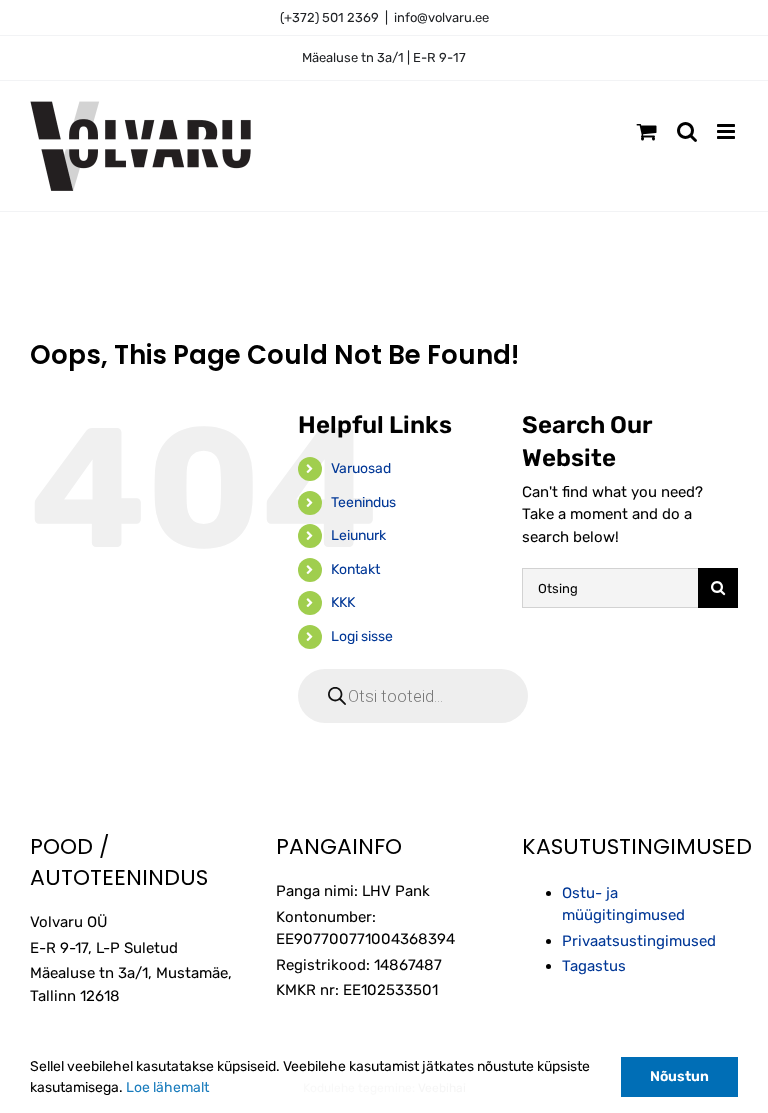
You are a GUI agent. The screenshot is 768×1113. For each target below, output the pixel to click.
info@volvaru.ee (441, 17)
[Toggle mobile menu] (727, 131)
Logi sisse (362, 636)
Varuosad (361, 468)
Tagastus (594, 966)
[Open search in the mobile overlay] (413, 696)
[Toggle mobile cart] (647, 131)
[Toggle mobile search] (687, 131)
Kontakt (355, 569)
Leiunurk (358, 535)
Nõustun (679, 1076)
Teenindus (363, 502)
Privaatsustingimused (639, 941)
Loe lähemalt (167, 1087)
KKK (343, 602)
